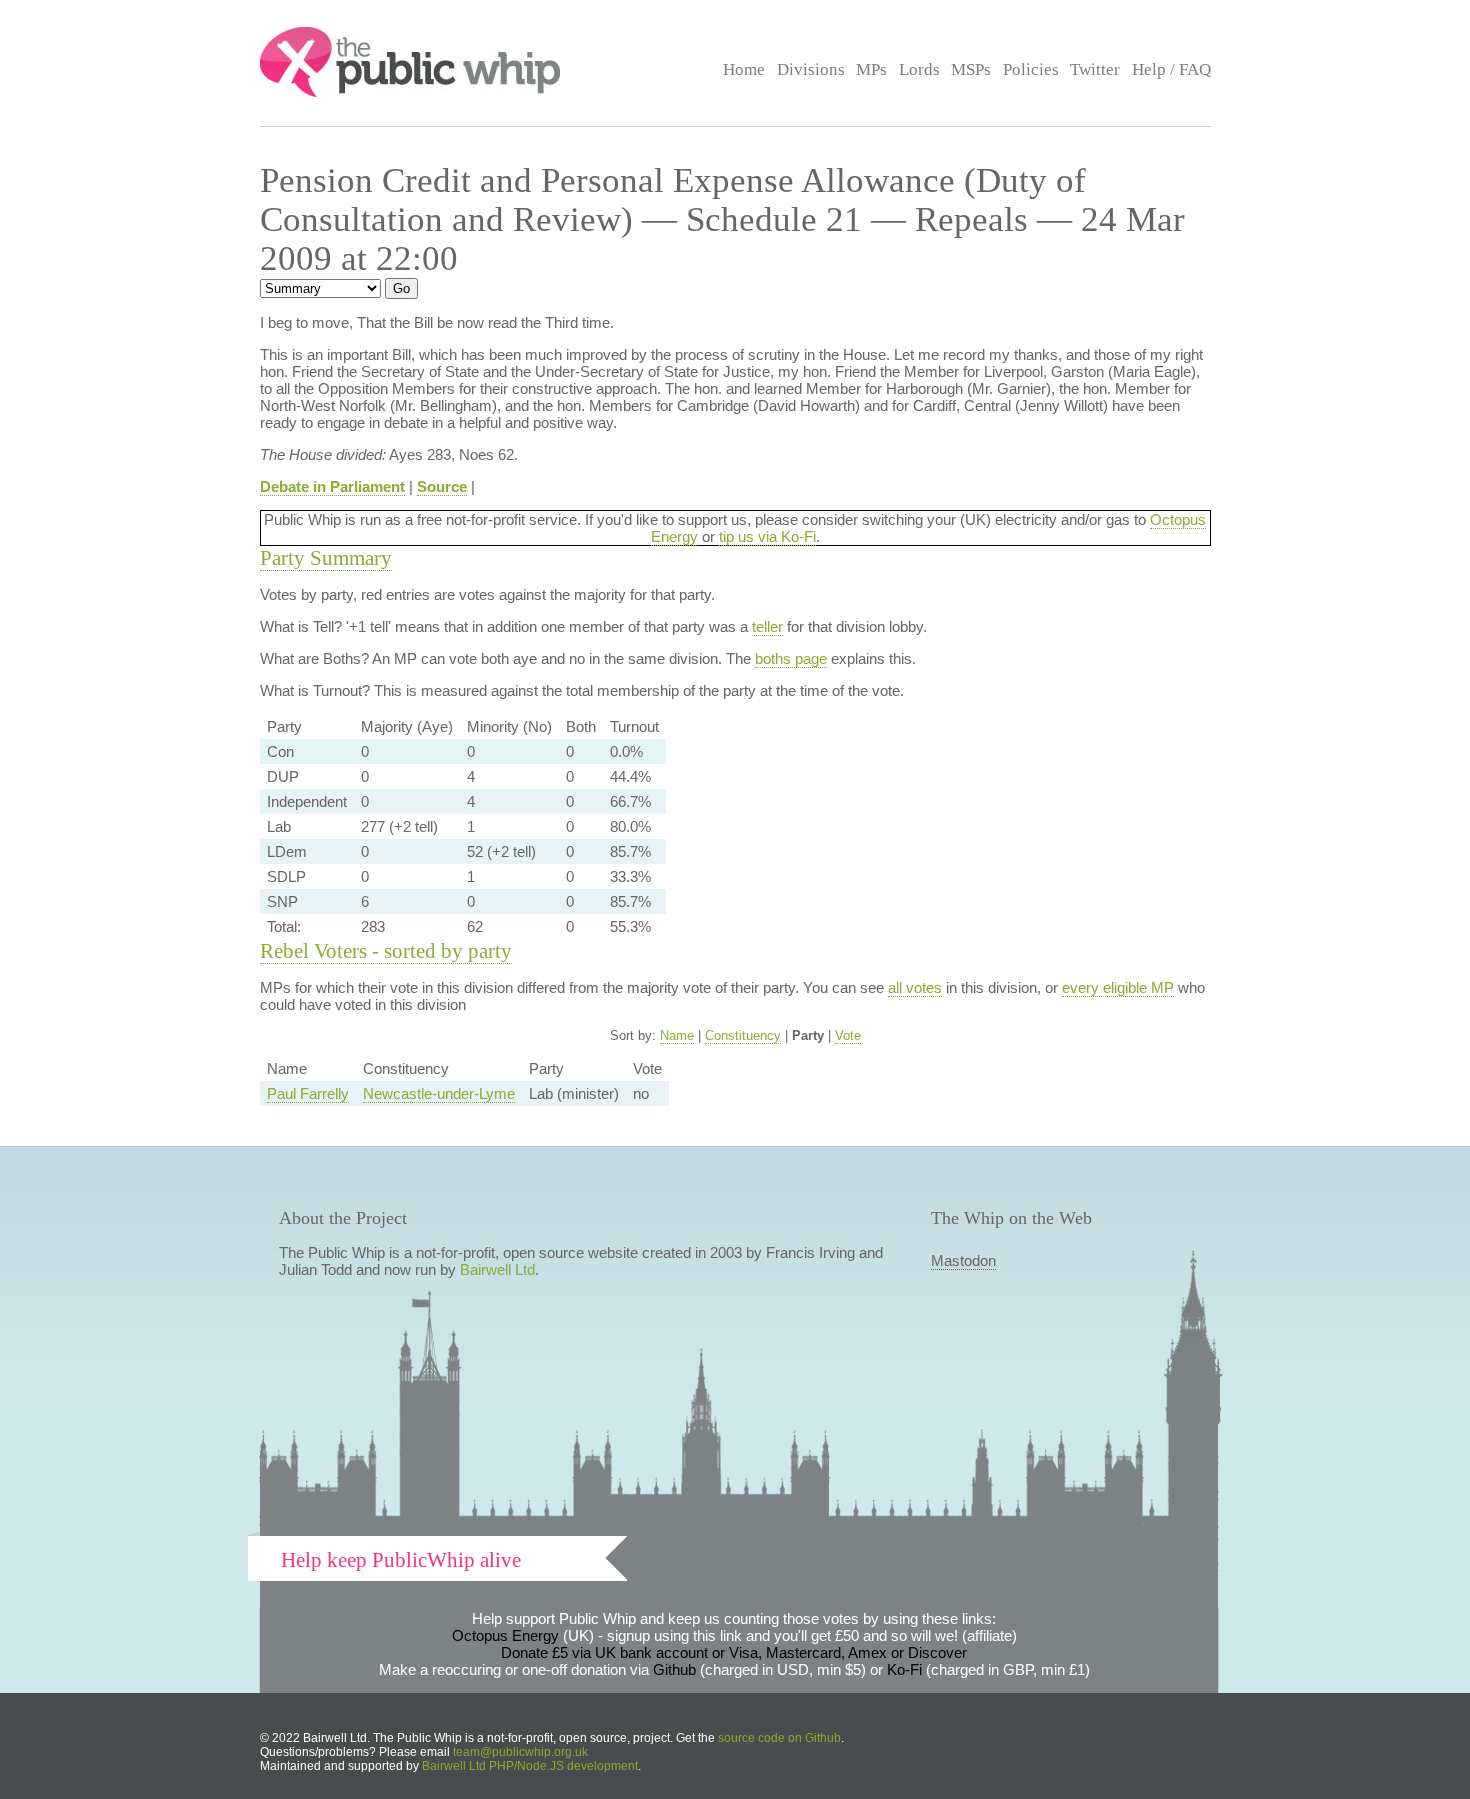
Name (677, 1035)
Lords (919, 69)
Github (674, 1669)
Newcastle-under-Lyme (439, 1093)
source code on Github (779, 1738)
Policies (1031, 69)
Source (442, 486)
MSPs (971, 69)
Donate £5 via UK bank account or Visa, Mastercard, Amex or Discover (734, 1652)
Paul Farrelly (308, 1093)
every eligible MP (1118, 987)
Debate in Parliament (332, 486)
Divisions (811, 69)
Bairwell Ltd (497, 1269)
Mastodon (963, 1260)
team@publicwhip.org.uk (520, 1752)
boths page (791, 658)
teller (767, 626)
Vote (848, 1035)
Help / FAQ (1171, 69)
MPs (871, 69)
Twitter (1095, 69)
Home (744, 69)
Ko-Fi (904, 1669)
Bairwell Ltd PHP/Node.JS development (530, 1766)
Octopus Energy (505, 1635)
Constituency (743, 1035)
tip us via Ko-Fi (767, 536)
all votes (915, 987)
